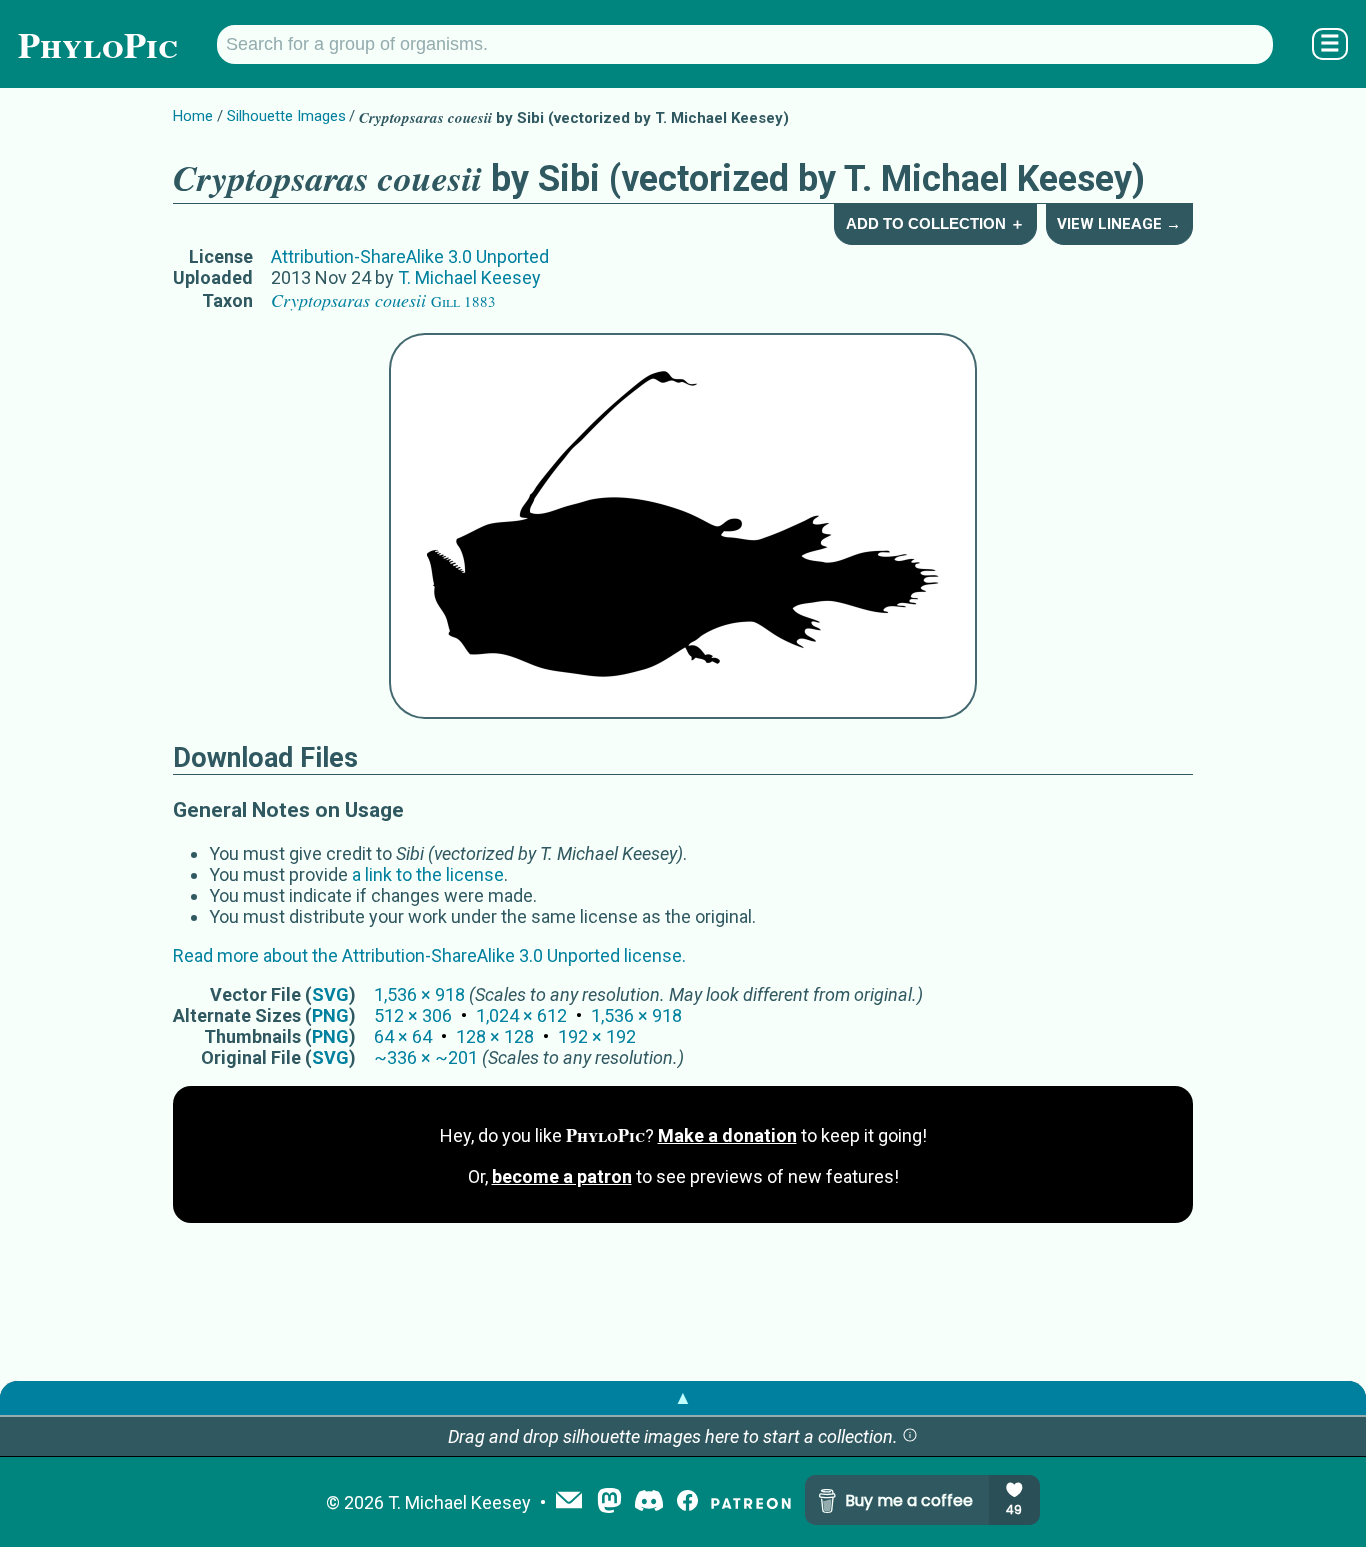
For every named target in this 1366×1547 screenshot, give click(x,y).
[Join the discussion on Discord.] (649, 1502)
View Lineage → (1119, 224)
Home (193, 116)
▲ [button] (683, 1397)
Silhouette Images (286, 116)
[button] (910, 1436)
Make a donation (727, 1135)
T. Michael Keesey (469, 277)
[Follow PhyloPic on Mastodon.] (609, 1502)
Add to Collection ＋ (935, 223)
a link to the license (428, 874)
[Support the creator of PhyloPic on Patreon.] (751, 1502)
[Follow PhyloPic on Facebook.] (687, 1502)
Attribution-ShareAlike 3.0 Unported (410, 256)
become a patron (562, 1176)
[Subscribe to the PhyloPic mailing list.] (569, 1502)
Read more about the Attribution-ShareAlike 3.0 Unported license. (429, 955)
